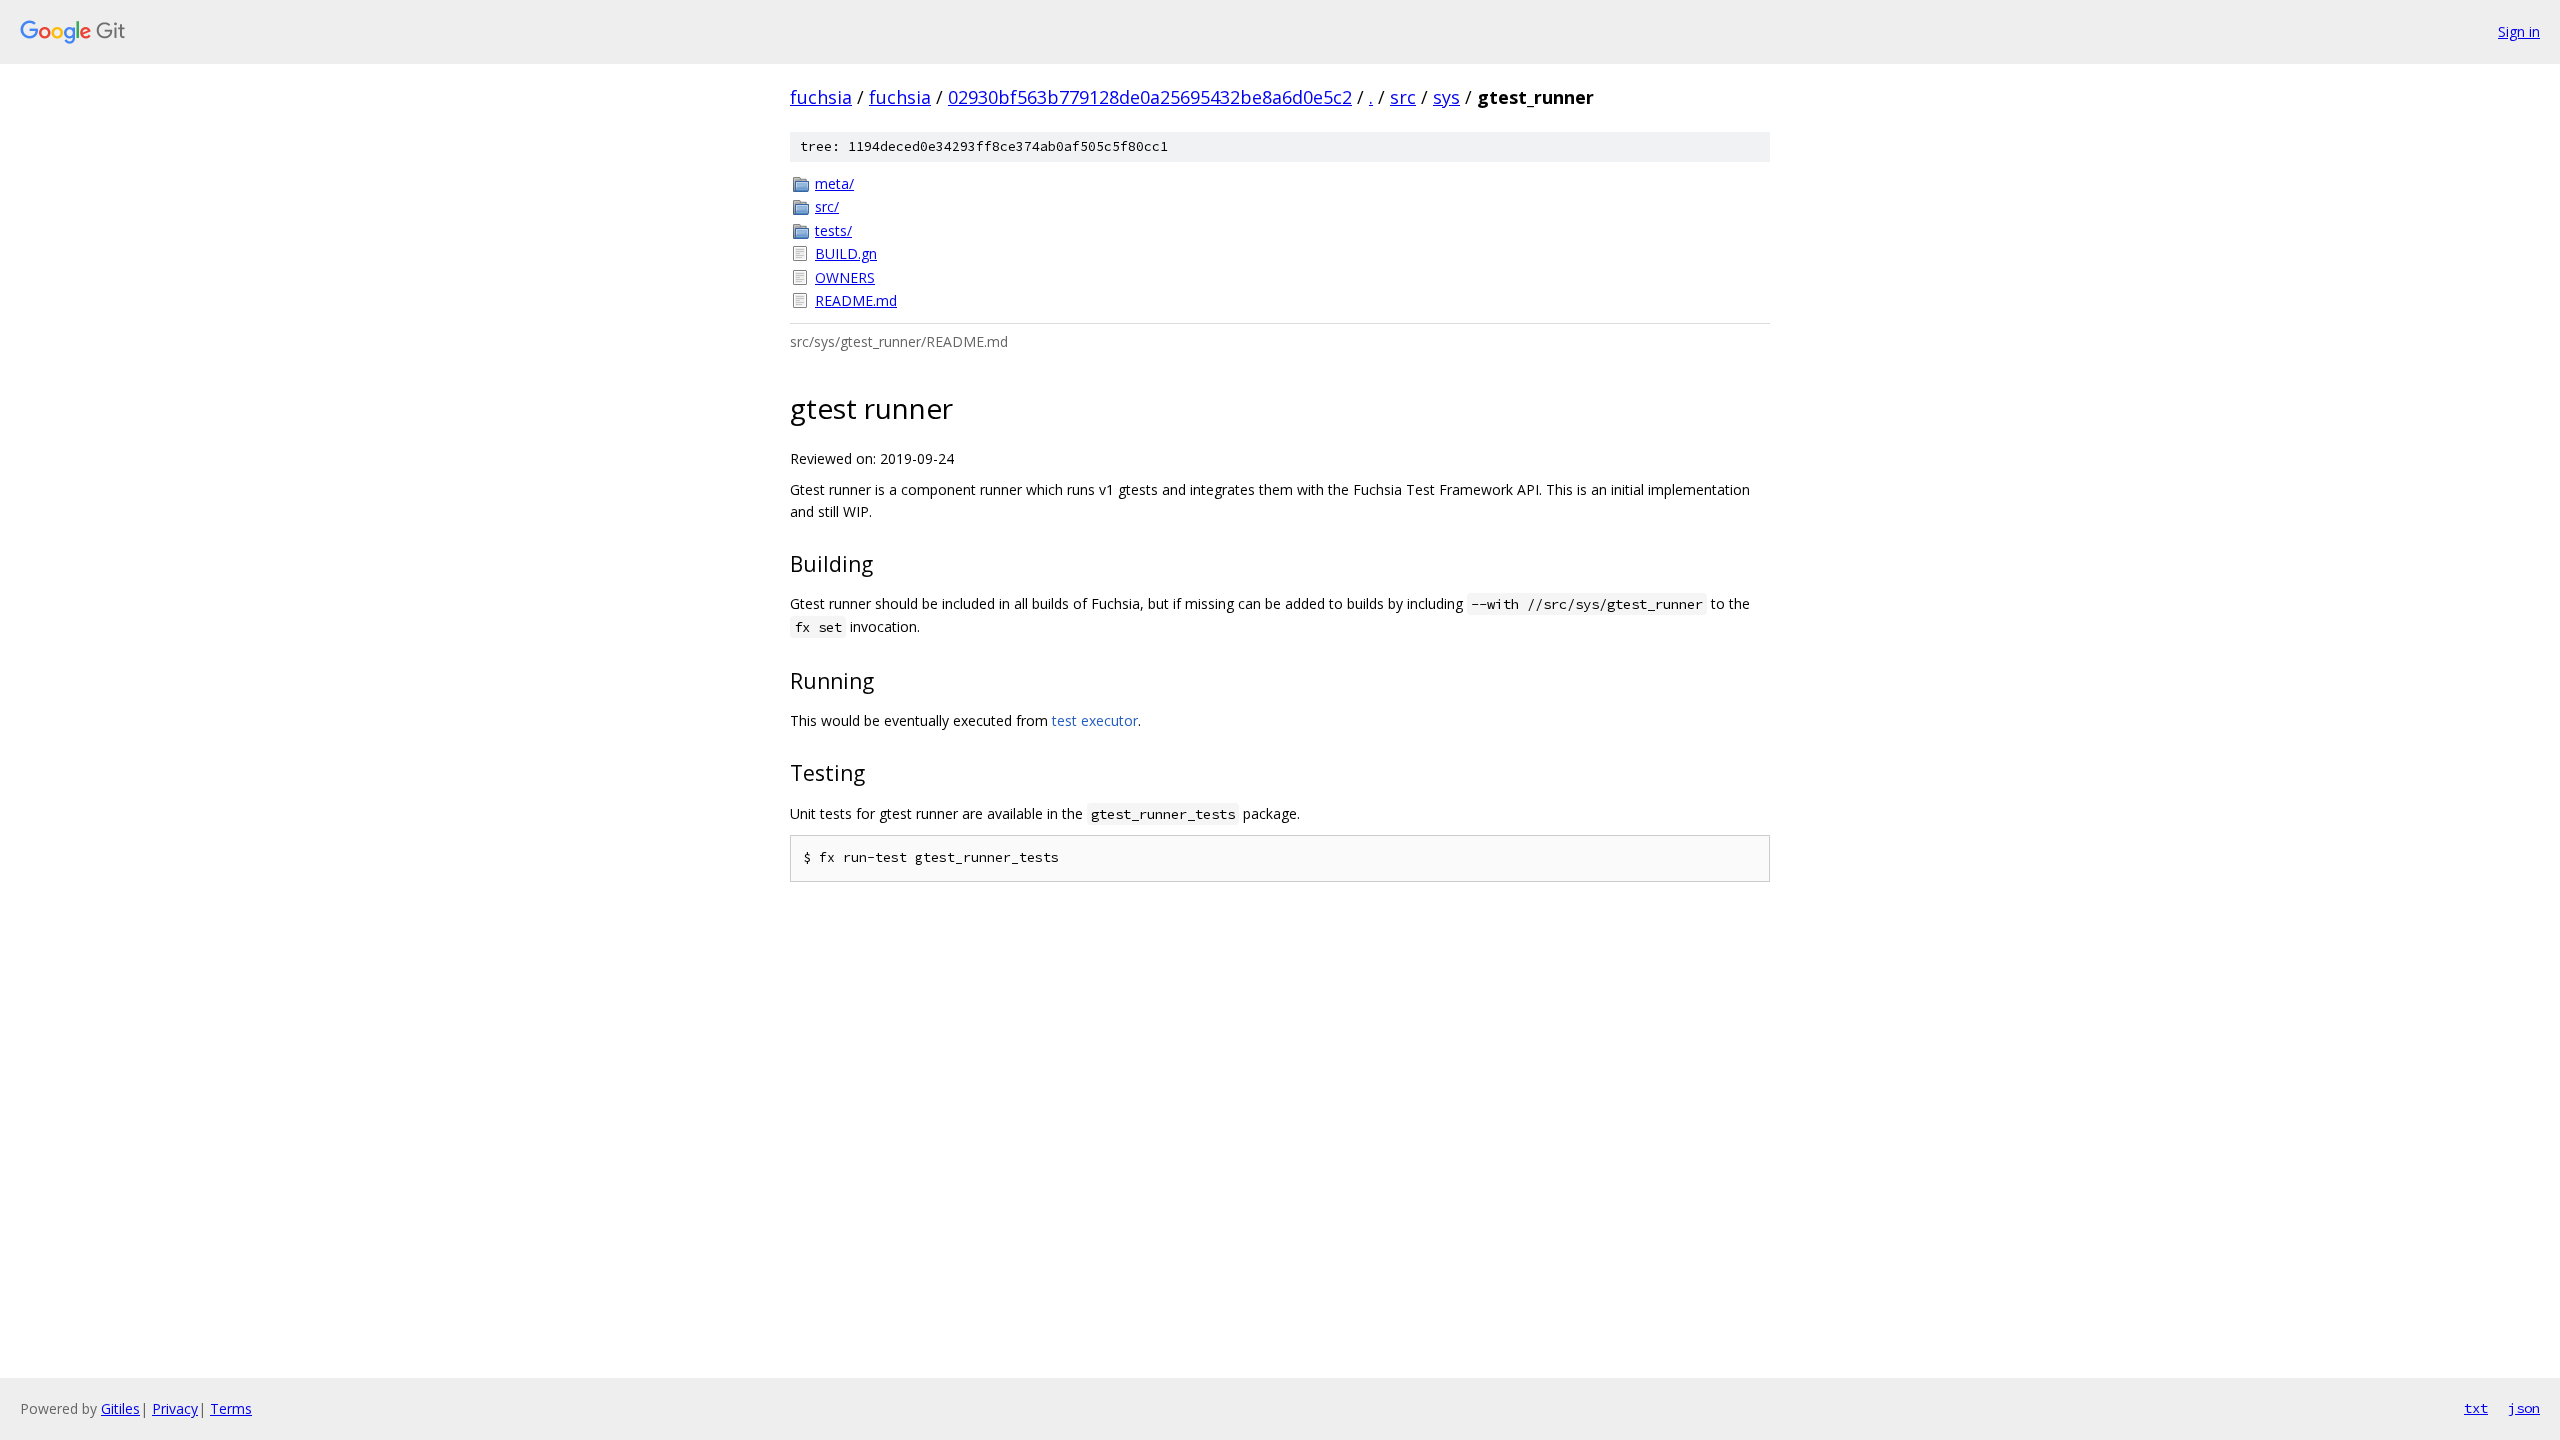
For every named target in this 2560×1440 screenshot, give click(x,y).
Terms (231, 1408)
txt (2476, 1408)
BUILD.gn (846, 253)
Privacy (175, 1408)
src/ (827, 206)
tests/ (833, 230)
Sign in (2519, 31)
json (2524, 1408)
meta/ (834, 183)
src (1403, 97)
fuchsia (821, 97)
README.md (856, 300)
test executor (1095, 720)
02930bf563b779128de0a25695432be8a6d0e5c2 (1150, 97)
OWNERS (845, 277)
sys (1446, 97)
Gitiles (120, 1408)
